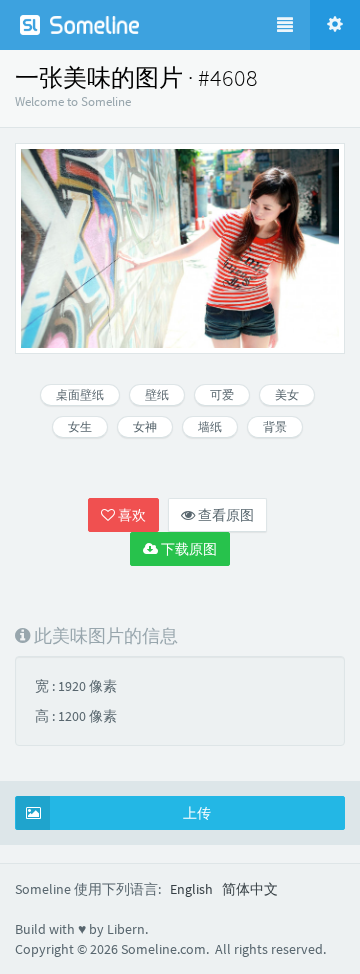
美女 (287, 394)
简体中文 (250, 889)
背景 (275, 426)
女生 (80, 426)
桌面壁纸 (80, 394)
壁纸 (157, 394)
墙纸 (210, 426)
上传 (197, 813)
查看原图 (224, 515)
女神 (145, 426)
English (191, 889)
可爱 (222, 394)
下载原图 (187, 549)
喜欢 (130, 515)
